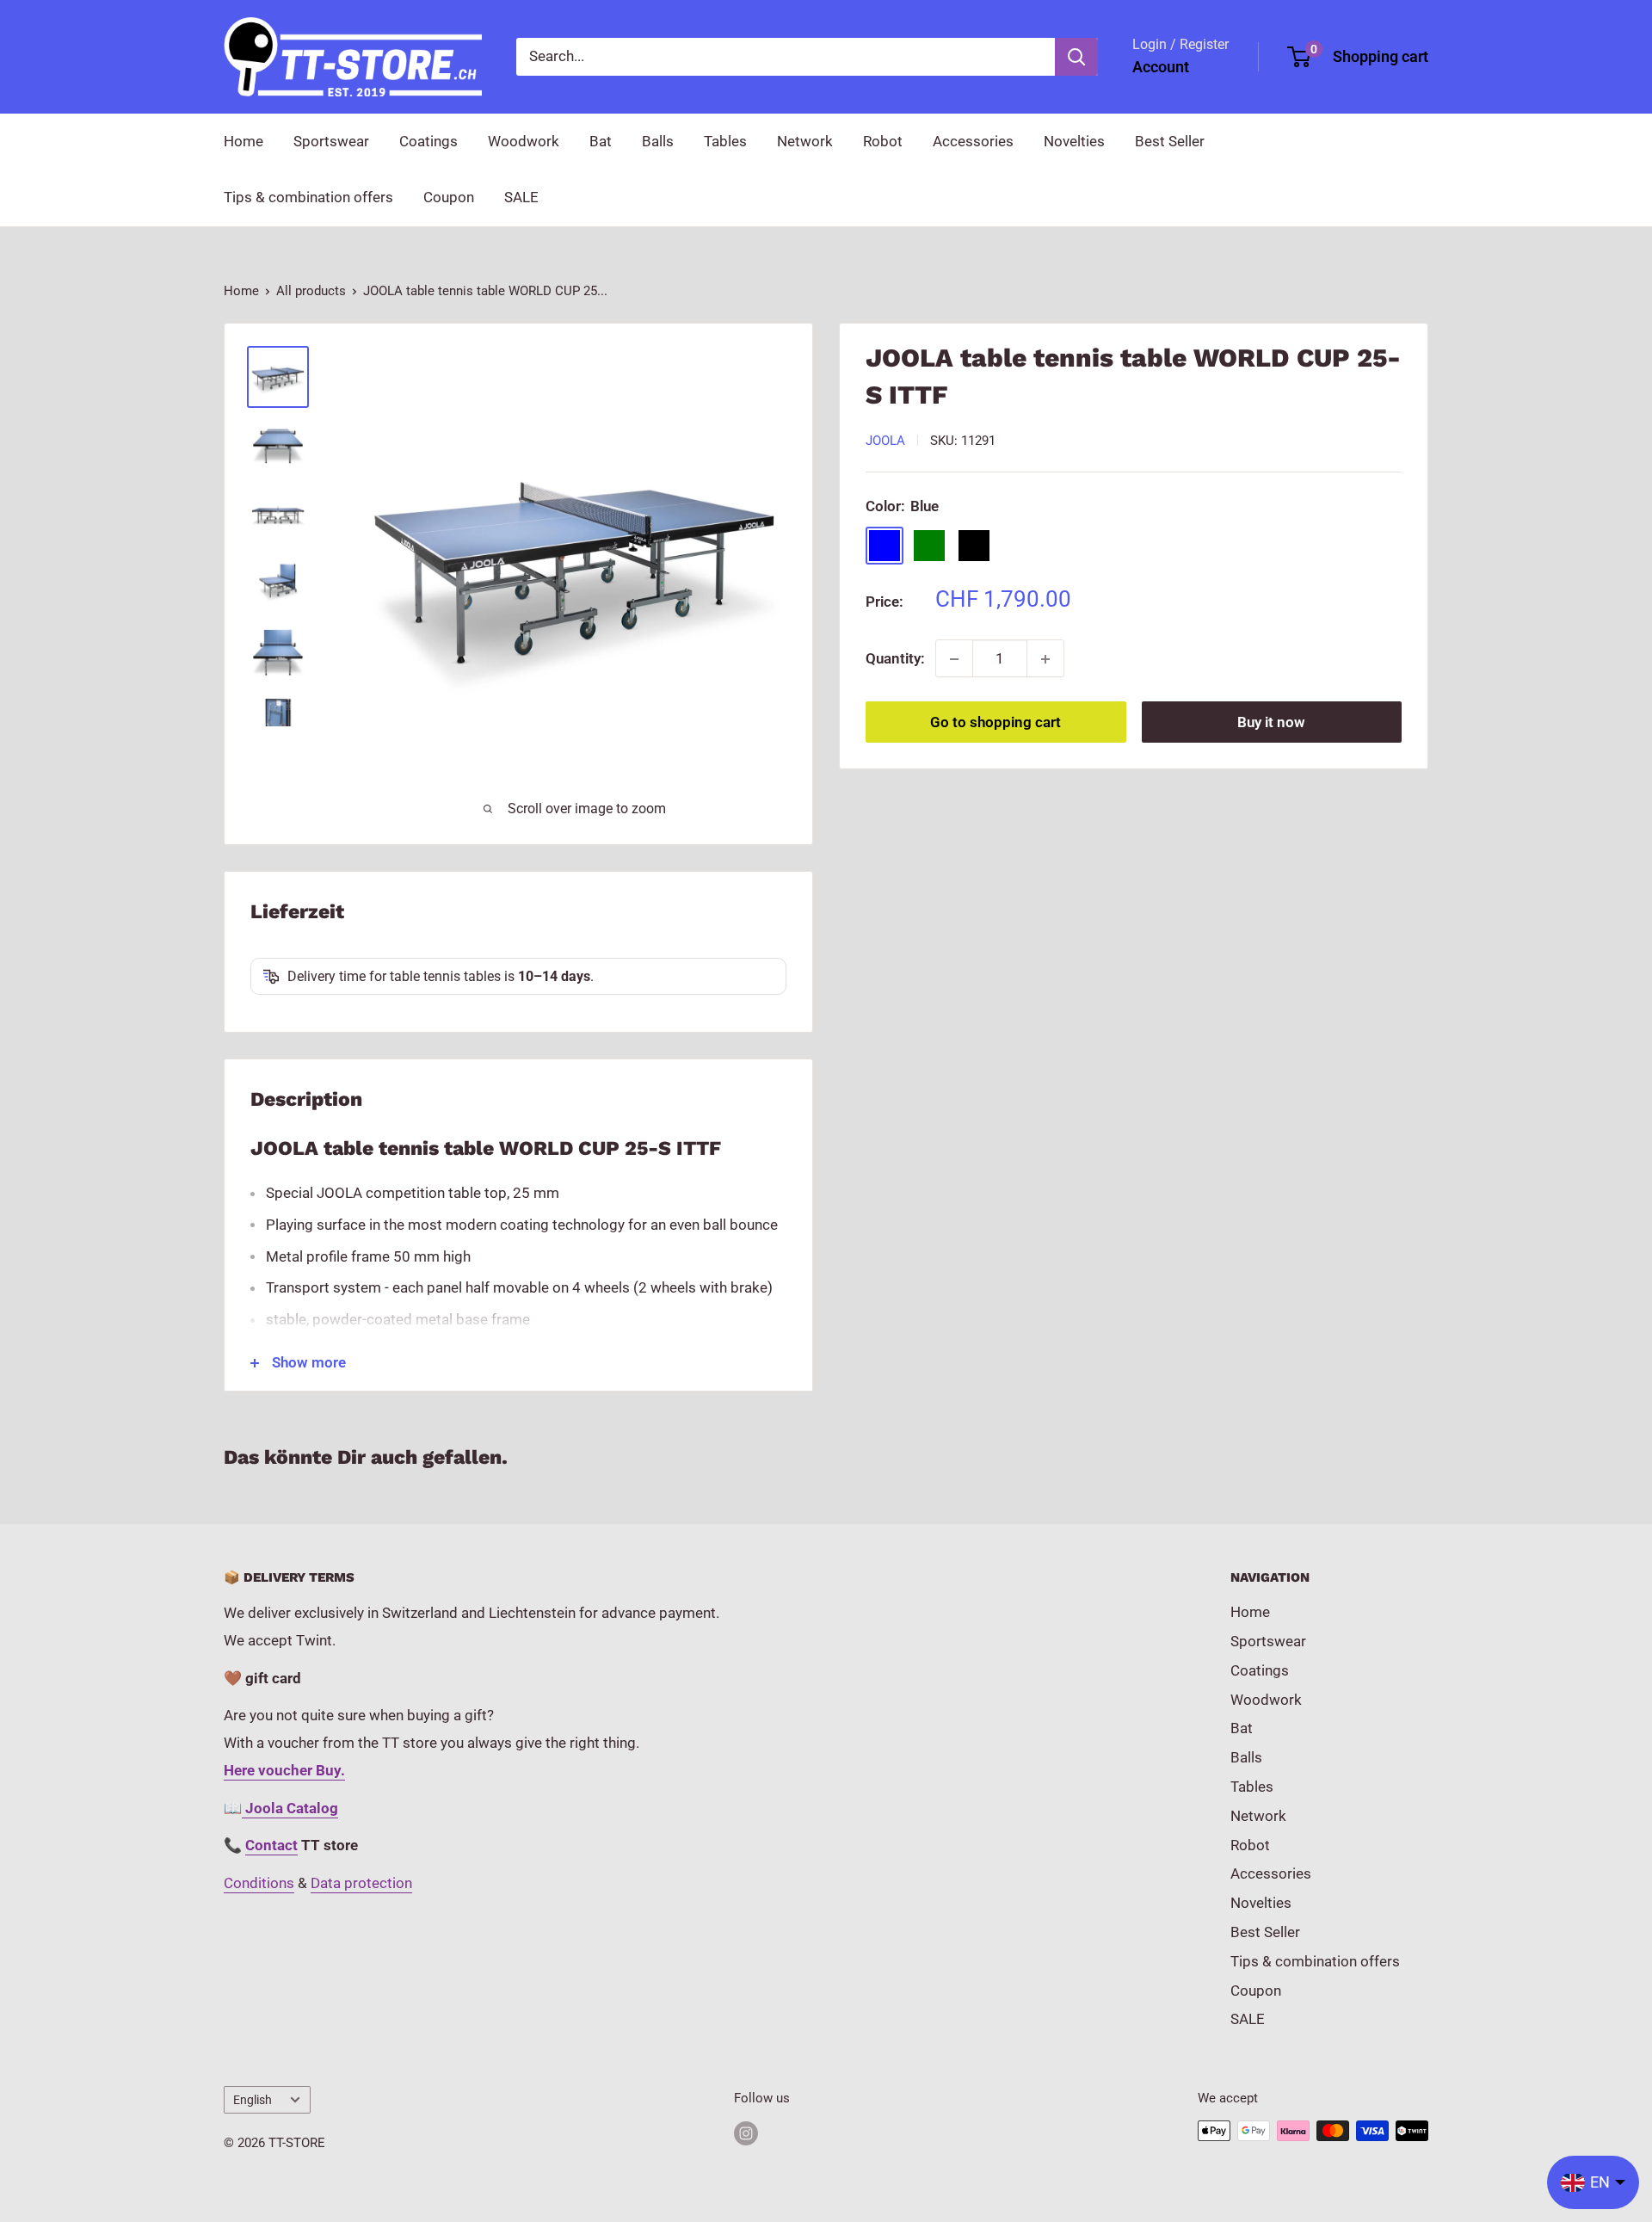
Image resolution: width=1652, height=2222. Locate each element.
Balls (658, 141)
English (253, 2100)
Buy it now (1271, 723)
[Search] (1076, 57)
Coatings (428, 141)
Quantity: (895, 658)
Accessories (973, 141)
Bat (601, 141)
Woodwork (524, 141)
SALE (521, 197)
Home (243, 141)
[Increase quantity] (1045, 659)
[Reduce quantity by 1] (954, 659)
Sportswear (331, 141)
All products (311, 291)
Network (805, 141)
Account (1161, 67)
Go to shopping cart (996, 723)
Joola (885, 441)
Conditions (259, 1883)
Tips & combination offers (308, 197)
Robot (883, 141)
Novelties (1074, 141)
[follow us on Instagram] (746, 2133)
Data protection (361, 1883)
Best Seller (1170, 141)
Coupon (449, 197)
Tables (725, 141)
